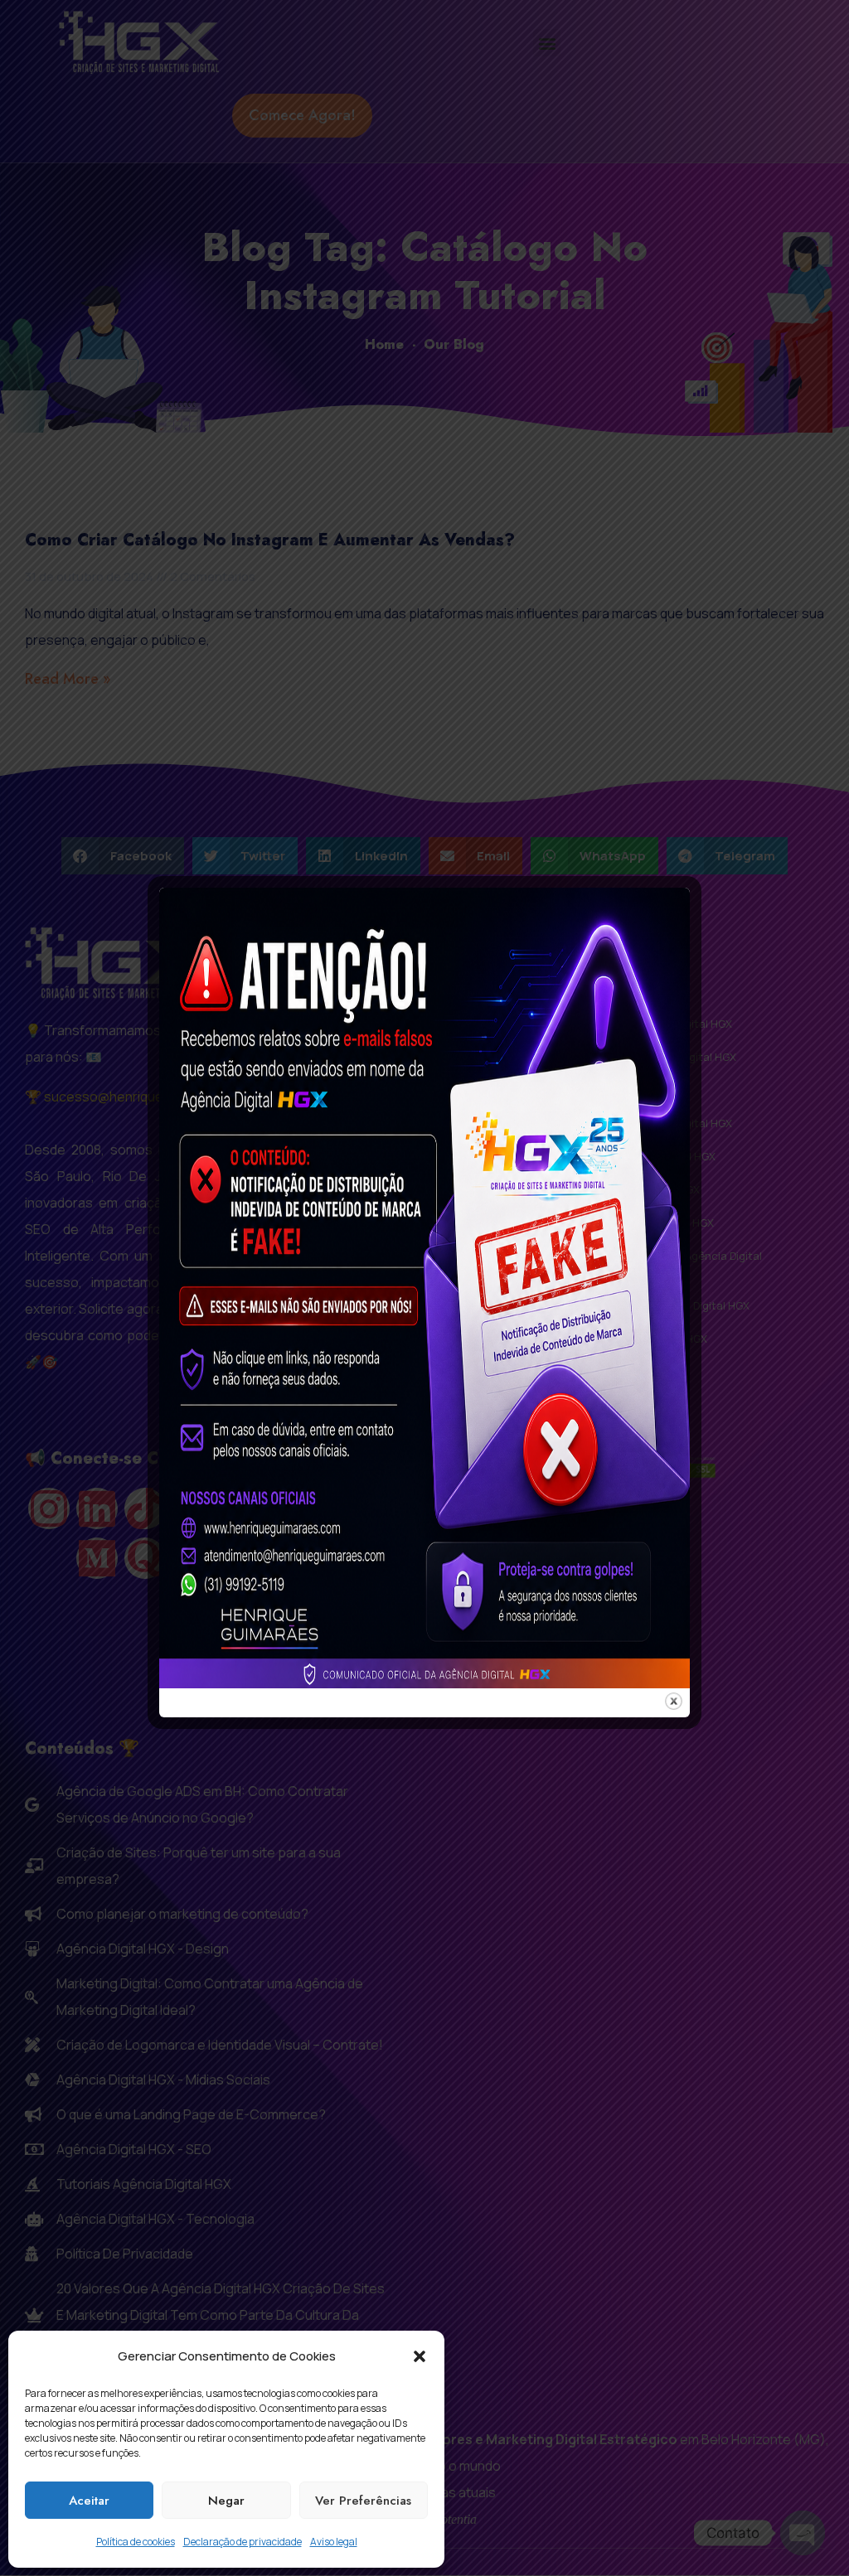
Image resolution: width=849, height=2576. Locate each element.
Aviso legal (334, 2542)
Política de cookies (136, 2542)
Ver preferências (363, 2501)
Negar (226, 2501)
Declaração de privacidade (243, 2542)
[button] (420, 2356)
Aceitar (89, 2501)
